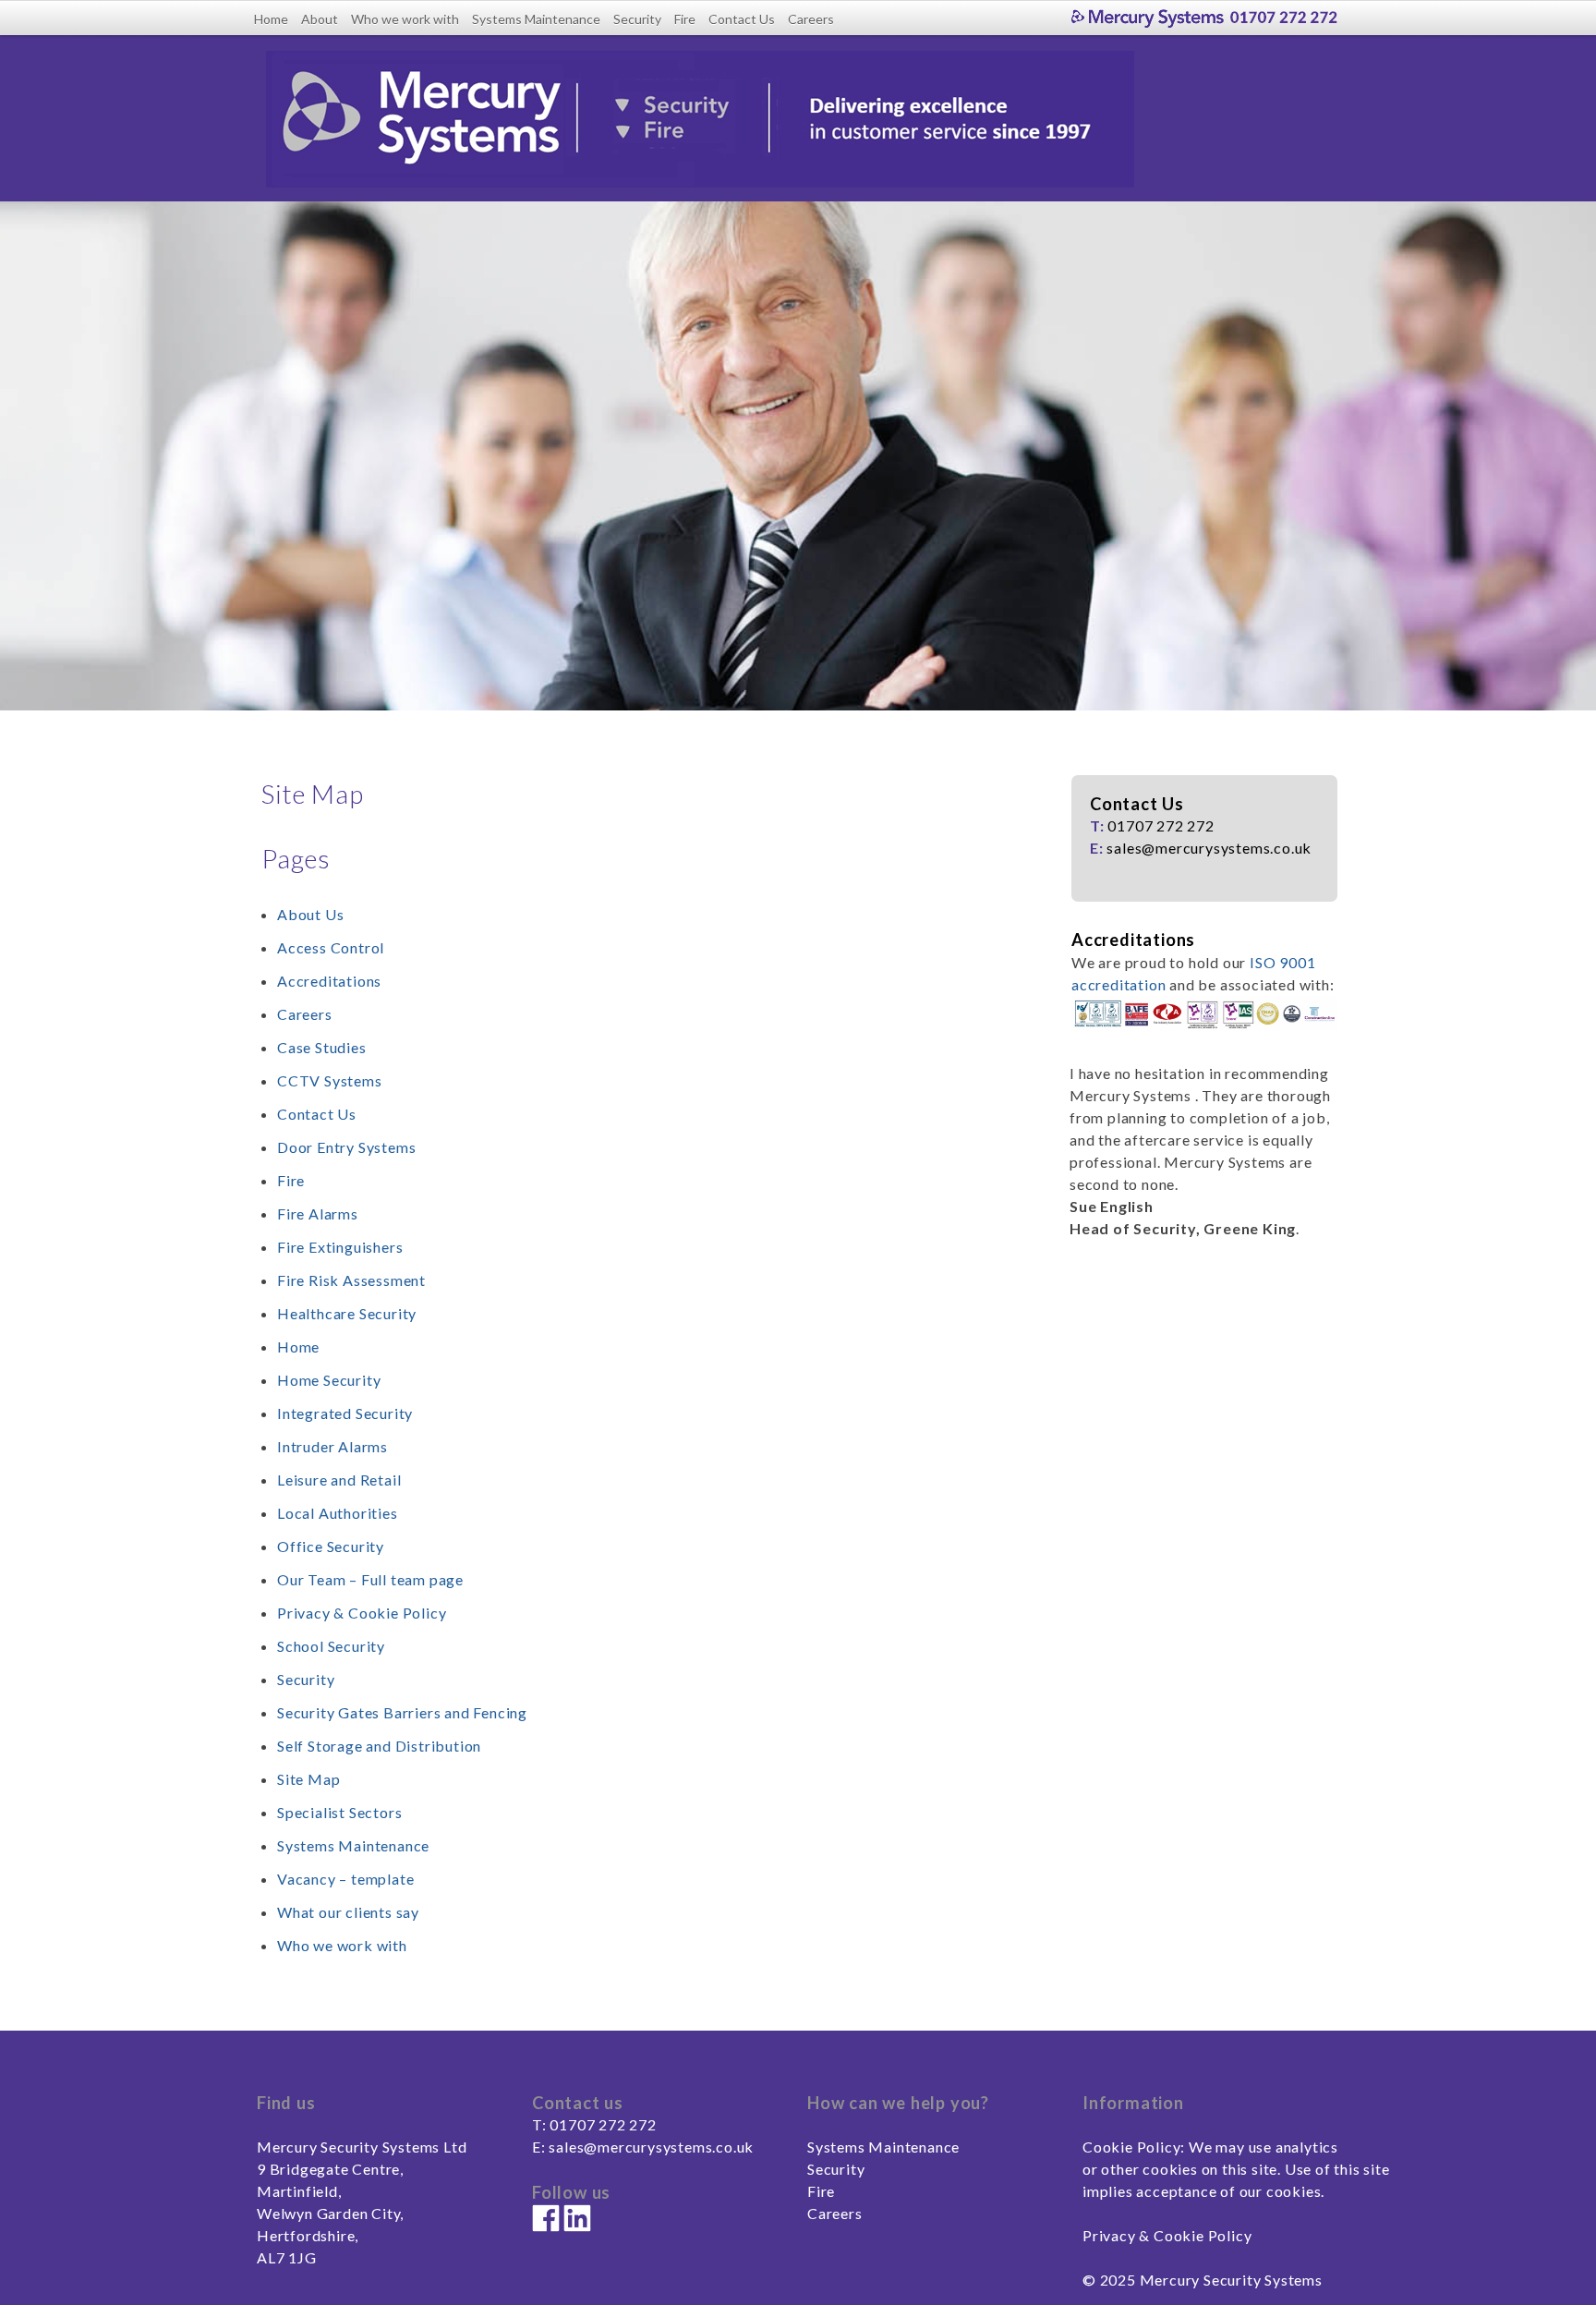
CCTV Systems (330, 1080)
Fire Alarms (318, 1213)
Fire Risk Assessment (351, 1280)
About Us (310, 914)
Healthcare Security (347, 1313)
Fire (685, 19)
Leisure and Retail (339, 1480)
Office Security (331, 1546)
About (320, 19)
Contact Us (742, 19)
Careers (811, 19)
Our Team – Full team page (370, 1579)
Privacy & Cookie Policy (362, 1613)
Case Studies (322, 1047)
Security (637, 19)
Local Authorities (338, 1513)
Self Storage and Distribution (379, 1746)
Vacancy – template (345, 1879)
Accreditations (329, 981)
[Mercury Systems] (1208, 17)
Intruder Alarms (332, 1446)
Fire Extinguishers (340, 1247)
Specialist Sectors (339, 1812)
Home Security (329, 1380)
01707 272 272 (603, 2124)
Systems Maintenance (536, 19)
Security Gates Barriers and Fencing (402, 1712)
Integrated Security (345, 1413)
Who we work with (405, 19)
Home (271, 19)
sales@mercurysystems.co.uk (651, 2147)
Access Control (331, 947)
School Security (331, 1646)
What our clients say (348, 1912)
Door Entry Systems (346, 1147)
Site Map (308, 1779)
